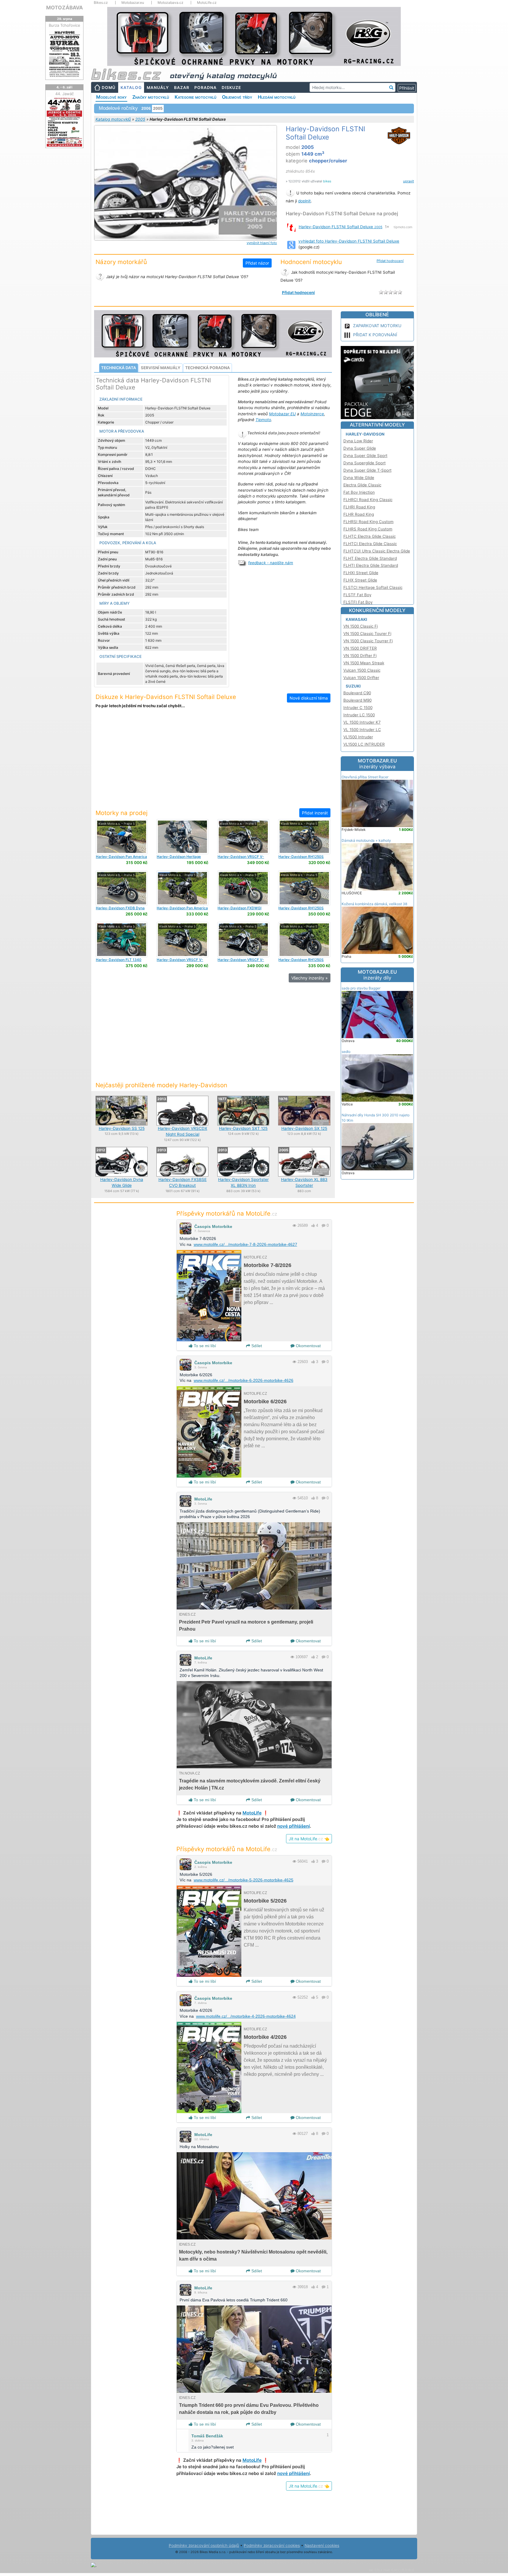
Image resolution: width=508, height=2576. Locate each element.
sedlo (346, 1052)
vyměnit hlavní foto (262, 243)
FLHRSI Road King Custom (369, 522)
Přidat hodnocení (390, 261)
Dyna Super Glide (360, 448)
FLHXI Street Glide (361, 573)
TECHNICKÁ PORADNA (208, 368)
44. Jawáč (65, 94)
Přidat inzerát (315, 813)
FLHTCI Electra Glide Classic (370, 544)
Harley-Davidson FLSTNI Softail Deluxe (341, 227)
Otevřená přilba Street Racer (365, 777)
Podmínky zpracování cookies (272, 2545)
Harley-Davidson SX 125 (304, 1128)
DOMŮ (109, 88)
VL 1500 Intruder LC (362, 730)
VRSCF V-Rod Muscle (241, 859)
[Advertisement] (213, 762)
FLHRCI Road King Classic (368, 500)
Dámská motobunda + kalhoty (366, 840)
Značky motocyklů (151, 97)
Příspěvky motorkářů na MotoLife (227, 1213)
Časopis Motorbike (213, 1226)
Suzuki (353, 686)
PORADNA (205, 88)
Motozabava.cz (171, 3)
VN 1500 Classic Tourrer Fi (368, 641)
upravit (408, 181)
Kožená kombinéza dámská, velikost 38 (374, 904)
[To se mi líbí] (313, 1225)
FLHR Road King (359, 514)
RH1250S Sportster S (301, 859)
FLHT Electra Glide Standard (370, 558)
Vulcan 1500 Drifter (361, 678)
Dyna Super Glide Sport (365, 456)
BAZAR (182, 88)
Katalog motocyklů (113, 119)
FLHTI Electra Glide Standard (371, 565)
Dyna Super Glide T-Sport (367, 470)
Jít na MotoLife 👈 (309, 1839)
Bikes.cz (101, 3)
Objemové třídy (237, 97)
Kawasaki (356, 619)
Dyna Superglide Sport (365, 463)
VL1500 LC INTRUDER (364, 744)
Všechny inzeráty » (310, 978)
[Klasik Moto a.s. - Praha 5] (122, 836)
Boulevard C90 (357, 693)
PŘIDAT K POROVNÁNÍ (375, 335)
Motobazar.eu (133, 3)
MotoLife (203, 1499)
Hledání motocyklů (277, 97)
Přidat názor (257, 263)
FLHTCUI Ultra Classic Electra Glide (377, 551)
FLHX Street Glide (360, 580)
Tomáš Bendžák (207, 2436)
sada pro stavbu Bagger (361, 988)
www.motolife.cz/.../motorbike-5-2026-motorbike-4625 (244, 1880)
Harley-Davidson (365, 434)
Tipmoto (263, 420)
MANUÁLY (158, 88)
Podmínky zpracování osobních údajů (204, 2545)
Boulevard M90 (357, 700)
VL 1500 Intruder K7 (362, 722)
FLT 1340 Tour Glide (119, 962)
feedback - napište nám (271, 563)
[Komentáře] (324, 1225)
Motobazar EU (282, 414)
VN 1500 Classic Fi (361, 626)
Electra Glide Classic (362, 485)
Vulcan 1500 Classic (362, 670)
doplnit (304, 201)
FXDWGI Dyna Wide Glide (239, 910)
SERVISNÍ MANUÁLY (161, 368)
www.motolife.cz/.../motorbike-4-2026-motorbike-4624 (246, 2016)
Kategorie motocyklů (195, 97)
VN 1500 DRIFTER (360, 648)
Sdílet (256, 1346)
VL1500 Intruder (358, 737)
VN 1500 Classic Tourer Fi (367, 634)
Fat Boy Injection (359, 492)
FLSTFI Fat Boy (358, 602)
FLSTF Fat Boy (357, 595)
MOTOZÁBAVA (65, 7)
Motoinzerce (312, 414)
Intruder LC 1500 (359, 715)
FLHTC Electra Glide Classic (370, 536)
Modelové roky (111, 97)
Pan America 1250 (121, 859)
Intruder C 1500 (358, 708)
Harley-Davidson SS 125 (122, 1128)
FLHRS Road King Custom (368, 529)
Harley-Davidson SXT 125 (243, 1128)
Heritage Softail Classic (179, 859)
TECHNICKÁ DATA (119, 368)
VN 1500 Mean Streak (364, 663)
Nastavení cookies (322, 2545)
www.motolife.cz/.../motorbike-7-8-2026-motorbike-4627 (245, 1244)
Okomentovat (308, 1346)
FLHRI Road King (359, 507)
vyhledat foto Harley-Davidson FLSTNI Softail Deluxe (349, 241)
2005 (140, 119)
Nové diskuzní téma (309, 698)
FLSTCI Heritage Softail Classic (373, 587)
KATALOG (131, 88)
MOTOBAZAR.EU (377, 764)
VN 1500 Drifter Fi (360, 656)
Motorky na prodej (122, 813)
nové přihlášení (294, 1826)
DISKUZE (231, 88)
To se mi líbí (204, 1346)
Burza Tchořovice (65, 25)
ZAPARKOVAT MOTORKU (377, 326)
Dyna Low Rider (358, 441)
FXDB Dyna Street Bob (120, 910)
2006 (146, 108)
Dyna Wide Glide (359, 478)
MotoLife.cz (207, 3)
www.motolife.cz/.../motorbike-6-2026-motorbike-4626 (244, 1380)
